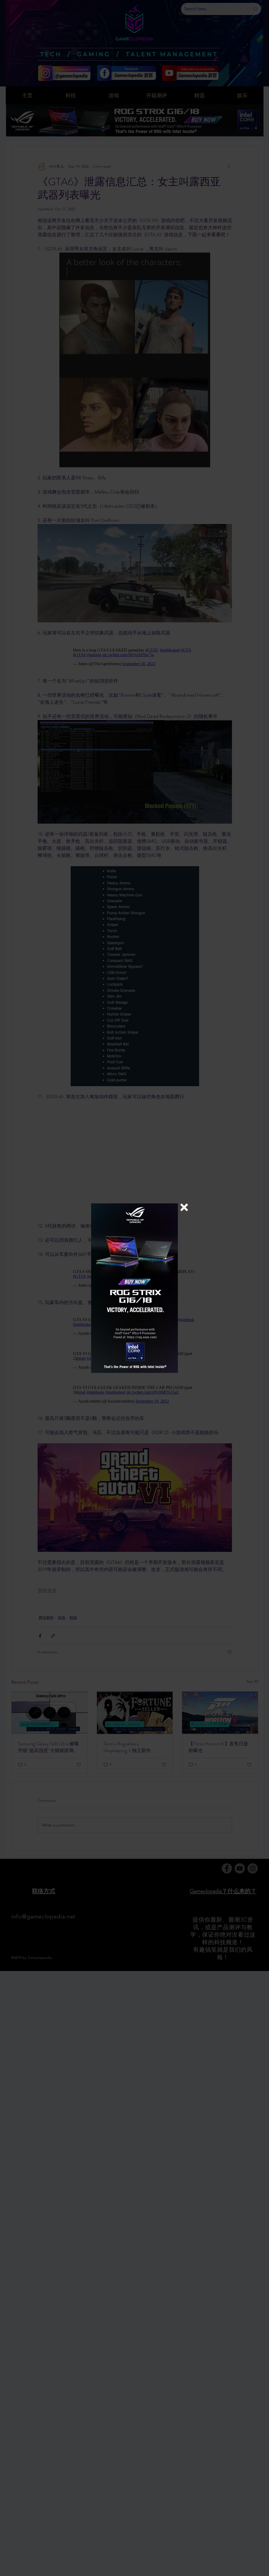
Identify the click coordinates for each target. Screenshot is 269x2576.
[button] (184, 1207)
